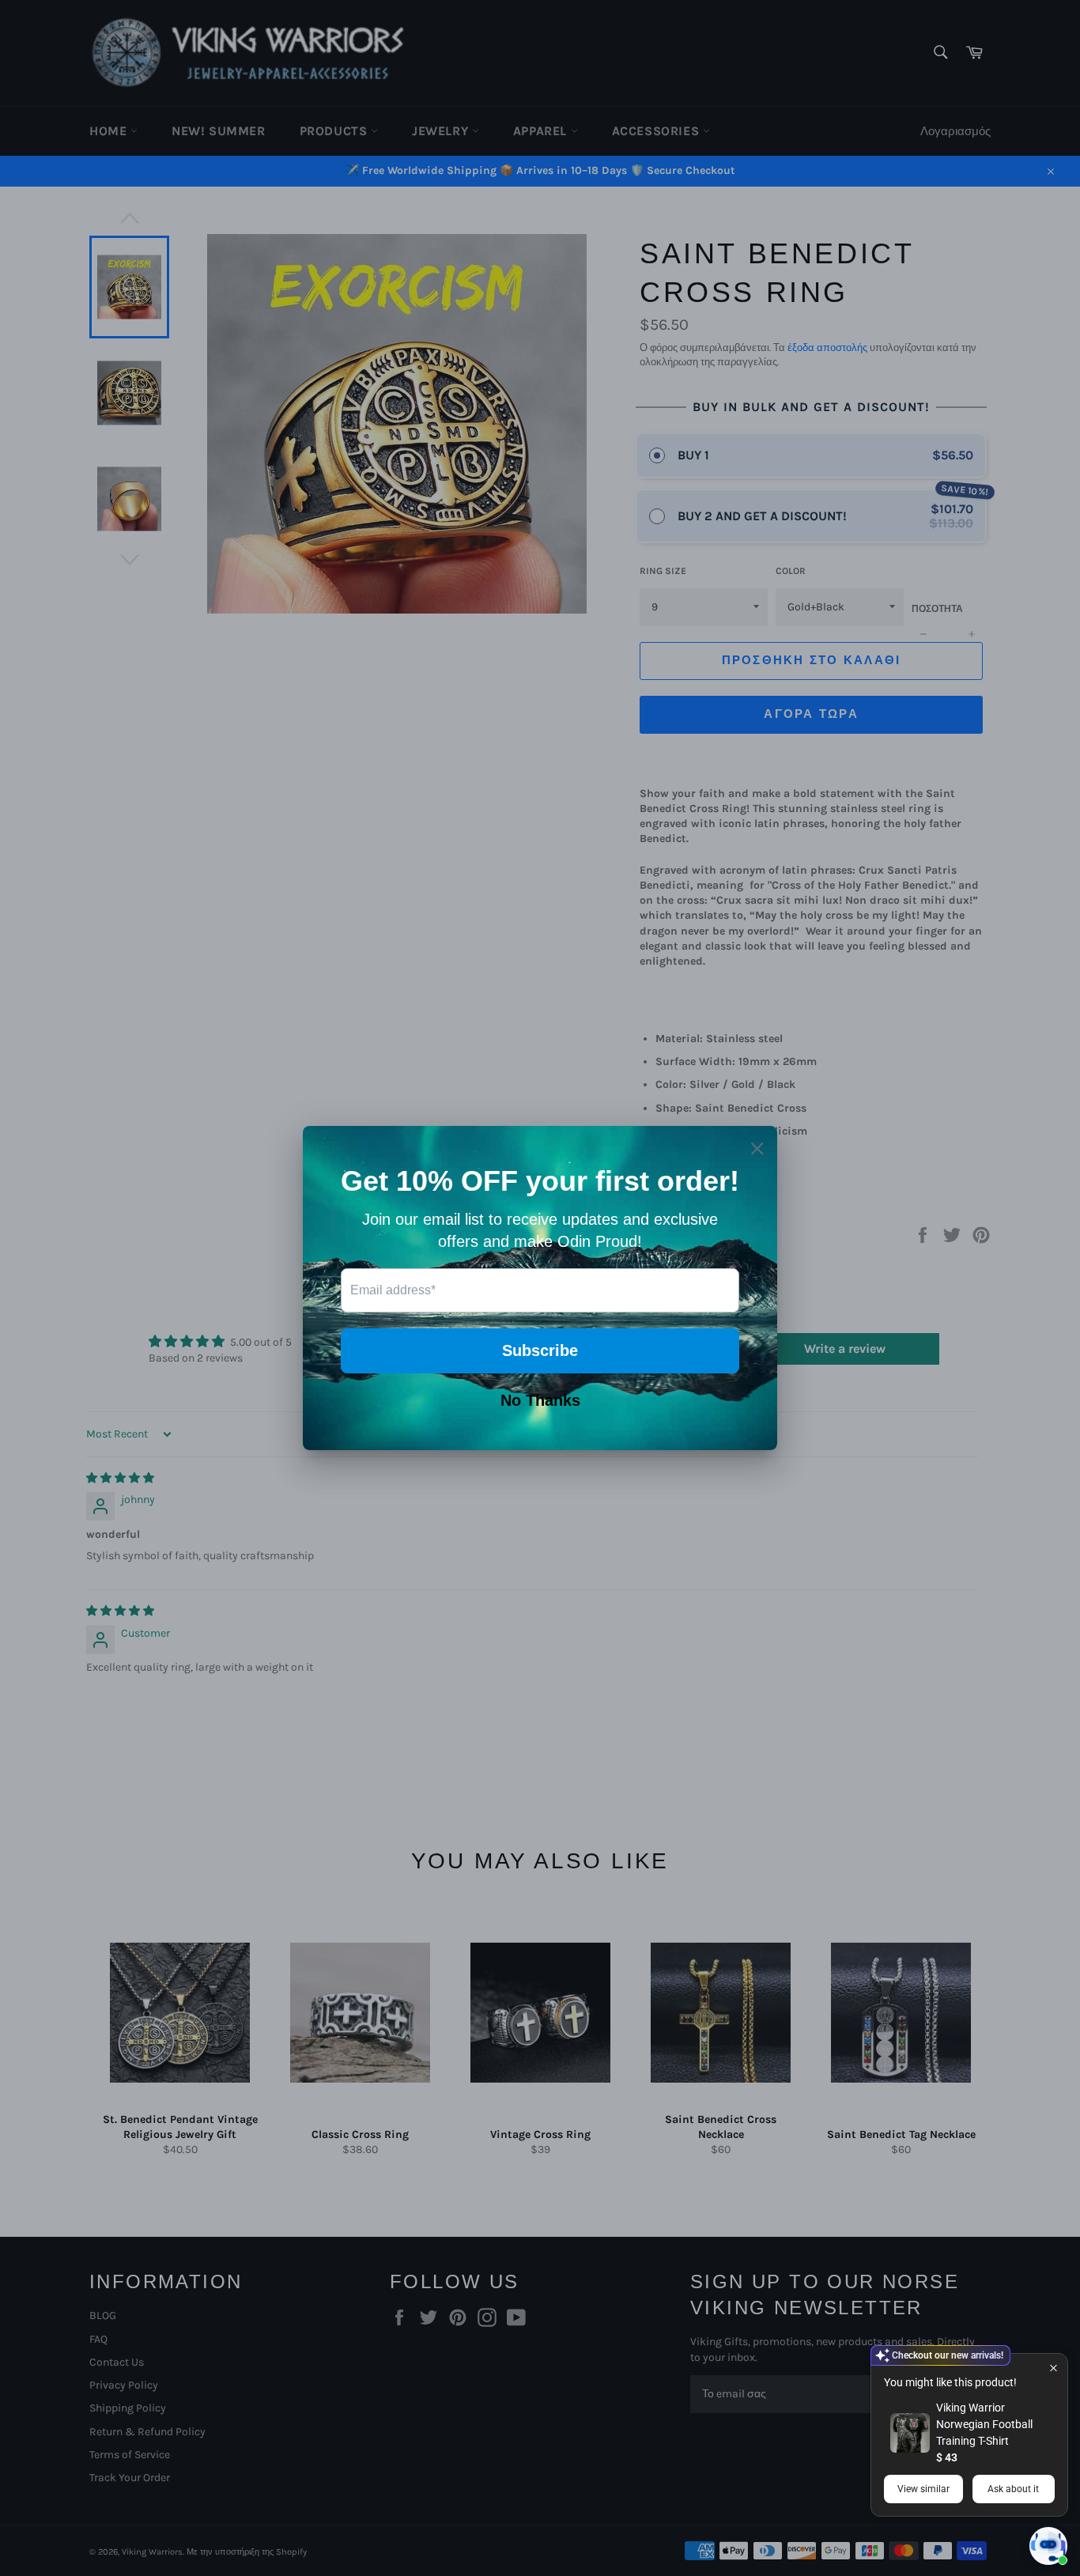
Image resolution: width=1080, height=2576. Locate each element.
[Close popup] (1054, 2368)
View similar (923, 2489)
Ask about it (1013, 2489)
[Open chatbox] (1048, 2546)
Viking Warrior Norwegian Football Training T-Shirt (984, 2424)
